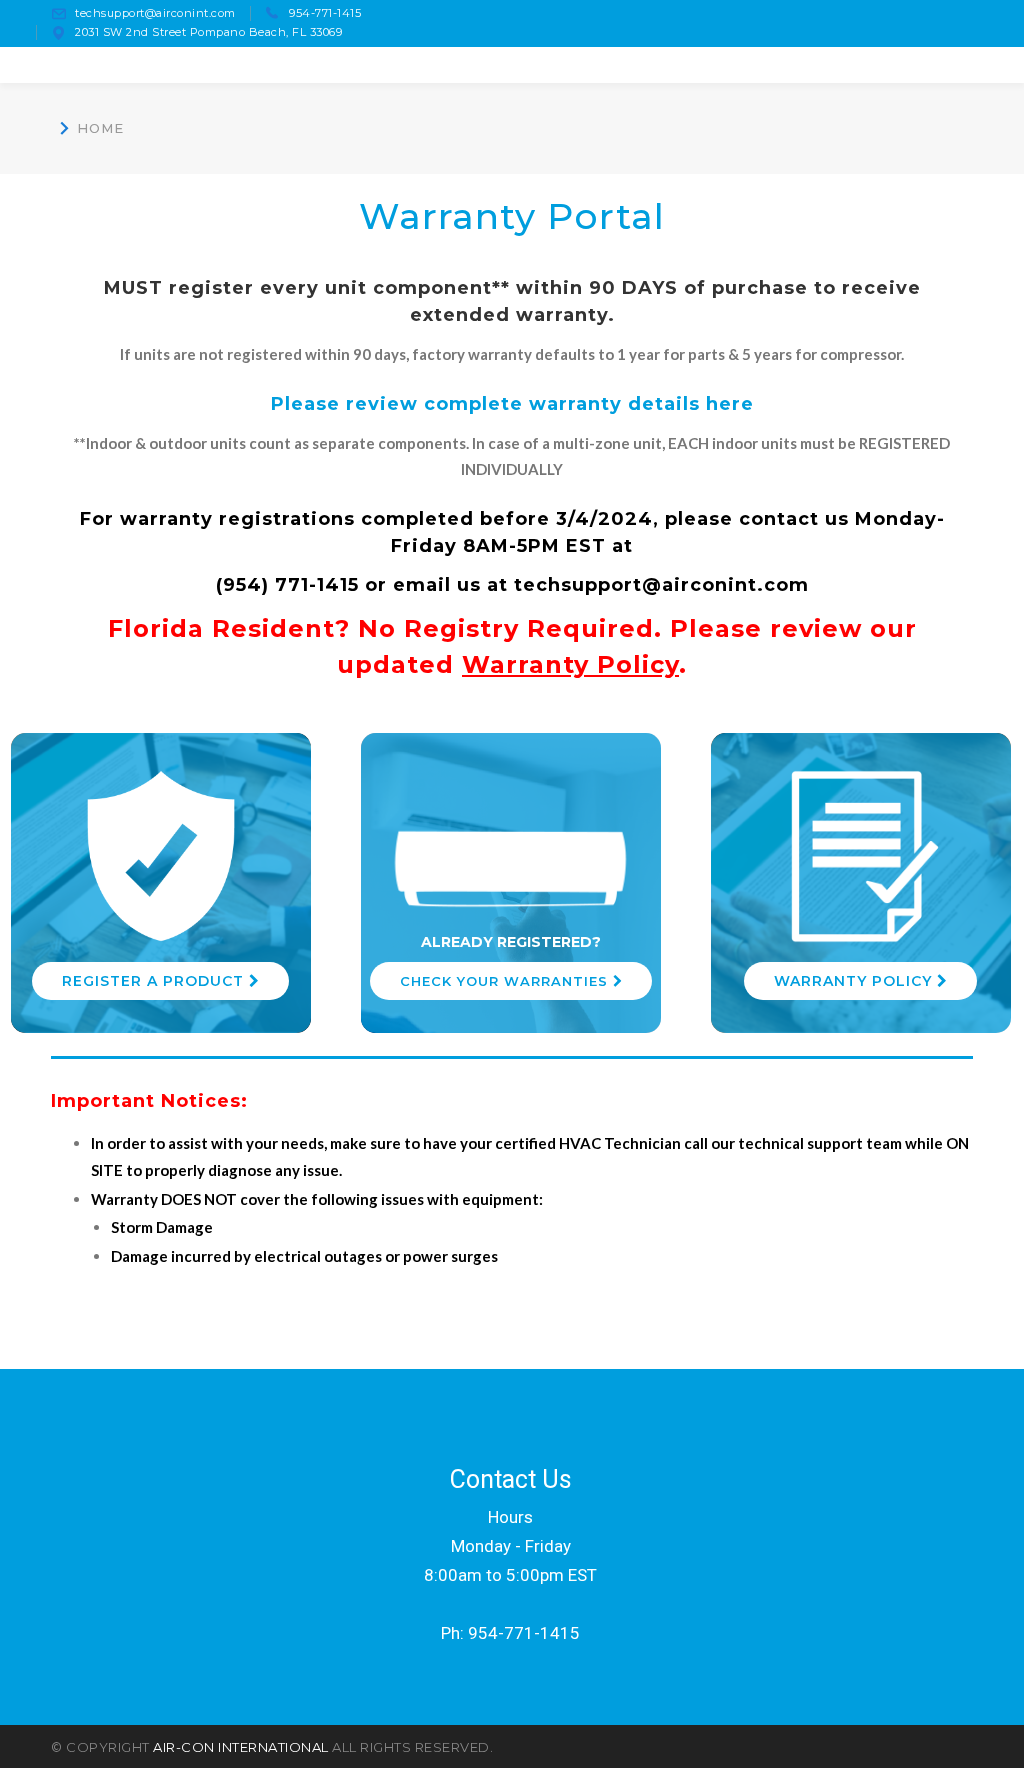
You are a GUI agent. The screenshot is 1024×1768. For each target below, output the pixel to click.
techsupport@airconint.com (155, 13)
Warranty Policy (570, 664)
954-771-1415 (325, 13)
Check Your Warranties (506, 981)
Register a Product (155, 981)
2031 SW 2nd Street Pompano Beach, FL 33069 (208, 32)
